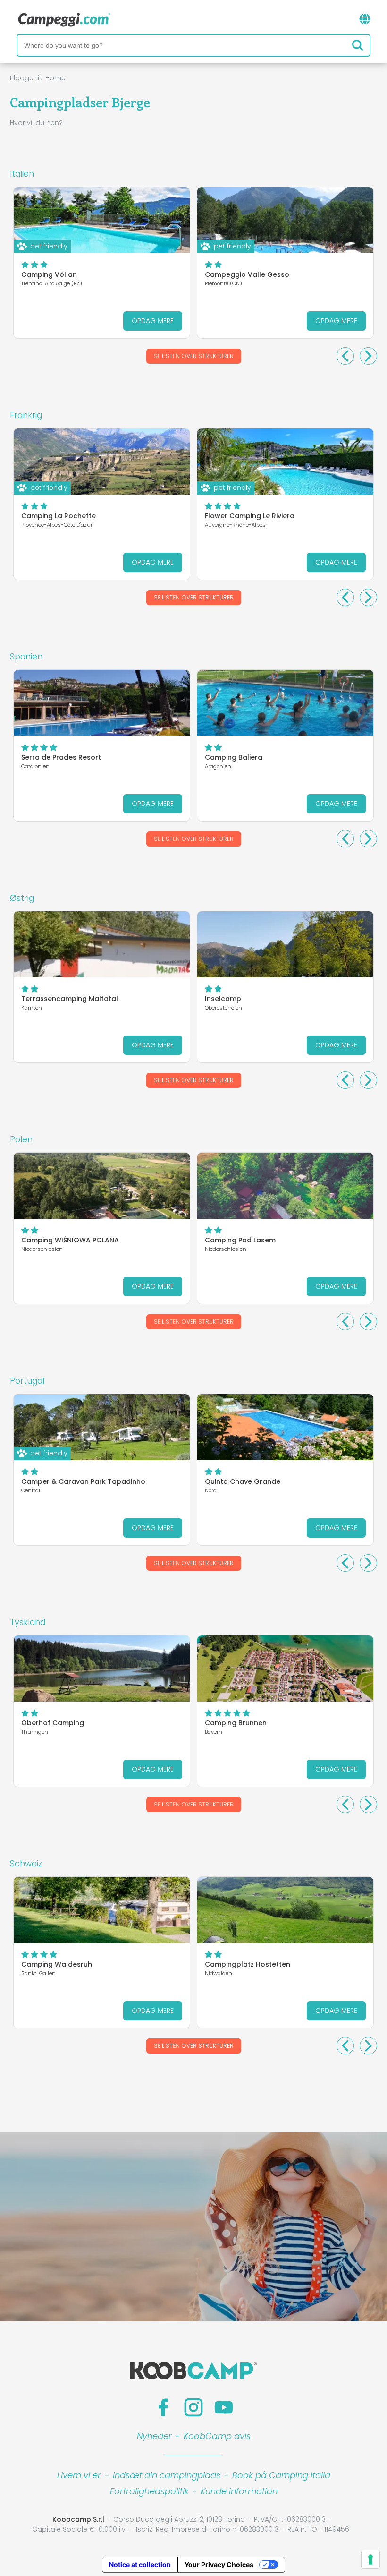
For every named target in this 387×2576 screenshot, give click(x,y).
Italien (22, 174)
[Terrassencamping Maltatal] (102, 944)
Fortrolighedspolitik (149, 2491)
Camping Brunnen (236, 1723)
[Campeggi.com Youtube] (224, 2407)
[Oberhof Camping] (102, 1669)
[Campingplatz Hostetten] (285, 1910)
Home (55, 78)
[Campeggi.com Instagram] (193, 2407)
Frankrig (26, 415)
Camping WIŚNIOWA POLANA (70, 1240)
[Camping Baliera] (285, 703)
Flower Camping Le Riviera (250, 516)
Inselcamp (223, 999)
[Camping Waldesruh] (102, 1910)
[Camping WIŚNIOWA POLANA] (102, 1186)
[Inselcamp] (285, 944)
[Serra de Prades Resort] (102, 703)
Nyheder (154, 2436)
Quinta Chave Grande (243, 1481)
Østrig (22, 898)
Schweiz (26, 1864)
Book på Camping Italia (281, 2475)
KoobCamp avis (217, 2436)
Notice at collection (140, 2564)
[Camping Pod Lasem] (285, 1186)
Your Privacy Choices (219, 2564)
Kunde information (239, 2491)
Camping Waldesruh (57, 1964)
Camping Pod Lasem (240, 1240)
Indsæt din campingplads (167, 2475)
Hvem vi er (79, 2475)
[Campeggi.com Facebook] (163, 2407)
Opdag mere (153, 321)
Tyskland (28, 1622)
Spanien (26, 657)
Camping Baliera (234, 757)
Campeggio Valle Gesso (247, 274)
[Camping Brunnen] (285, 1669)
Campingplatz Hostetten (248, 1964)
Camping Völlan (49, 274)
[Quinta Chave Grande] (285, 1427)
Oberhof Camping (53, 1723)
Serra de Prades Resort (61, 757)
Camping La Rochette (59, 516)
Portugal (27, 1381)
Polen (21, 1139)
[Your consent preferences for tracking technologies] (370, 2559)
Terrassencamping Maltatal (70, 999)
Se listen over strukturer (194, 356)
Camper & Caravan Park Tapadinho (83, 1481)
